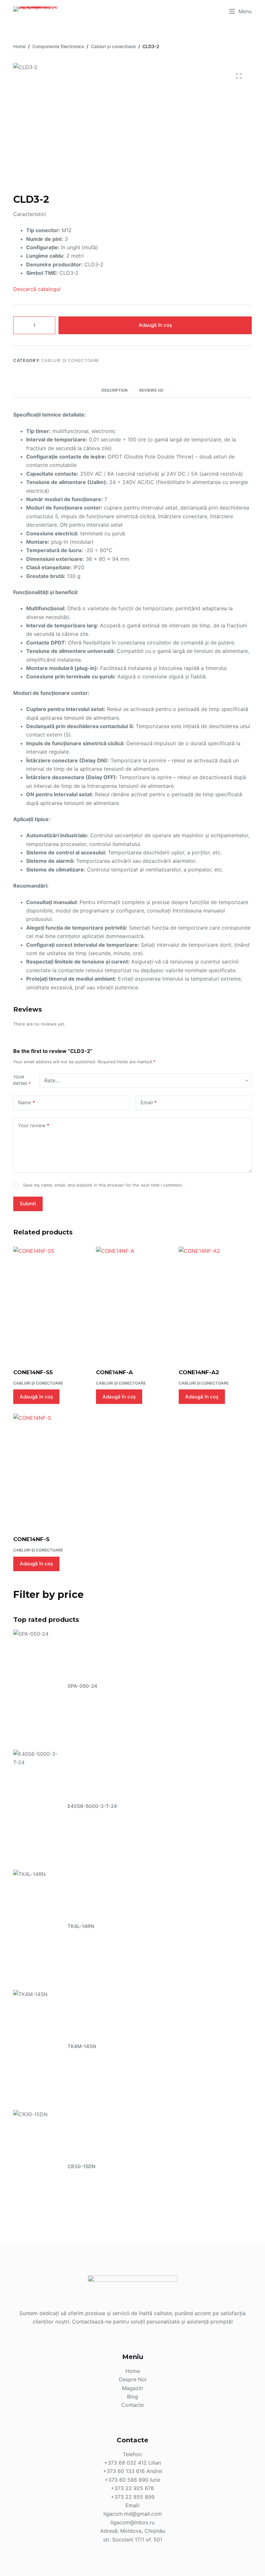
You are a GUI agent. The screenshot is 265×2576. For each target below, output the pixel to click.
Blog (132, 2396)
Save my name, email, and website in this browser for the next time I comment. (103, 1185)
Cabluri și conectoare (70, 360)
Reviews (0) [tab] (151, 390)
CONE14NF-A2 (199, 1372)
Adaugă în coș (155, 325)
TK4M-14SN (82, 2046)
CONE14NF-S (31, 1539)
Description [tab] (115, 390)
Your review (34, 1125)
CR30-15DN (81, 2166)
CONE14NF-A (114, 1372)
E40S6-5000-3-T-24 (92, 1806)
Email (149, 1103)
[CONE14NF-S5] (50, 1303)
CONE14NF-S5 (33, 1372)
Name (27, 1103)
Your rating (22, 1080)
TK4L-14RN (81, 1926)
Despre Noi (133, 2379)
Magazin (132, 2388)
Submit (28, 1204)
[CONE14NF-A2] (215, 1303)
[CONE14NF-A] (132, 1303)
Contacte (132, 2405)
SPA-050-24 (82, 1686)
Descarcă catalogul (37, 289)
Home (133, 2371)
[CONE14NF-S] (50, 1470)
